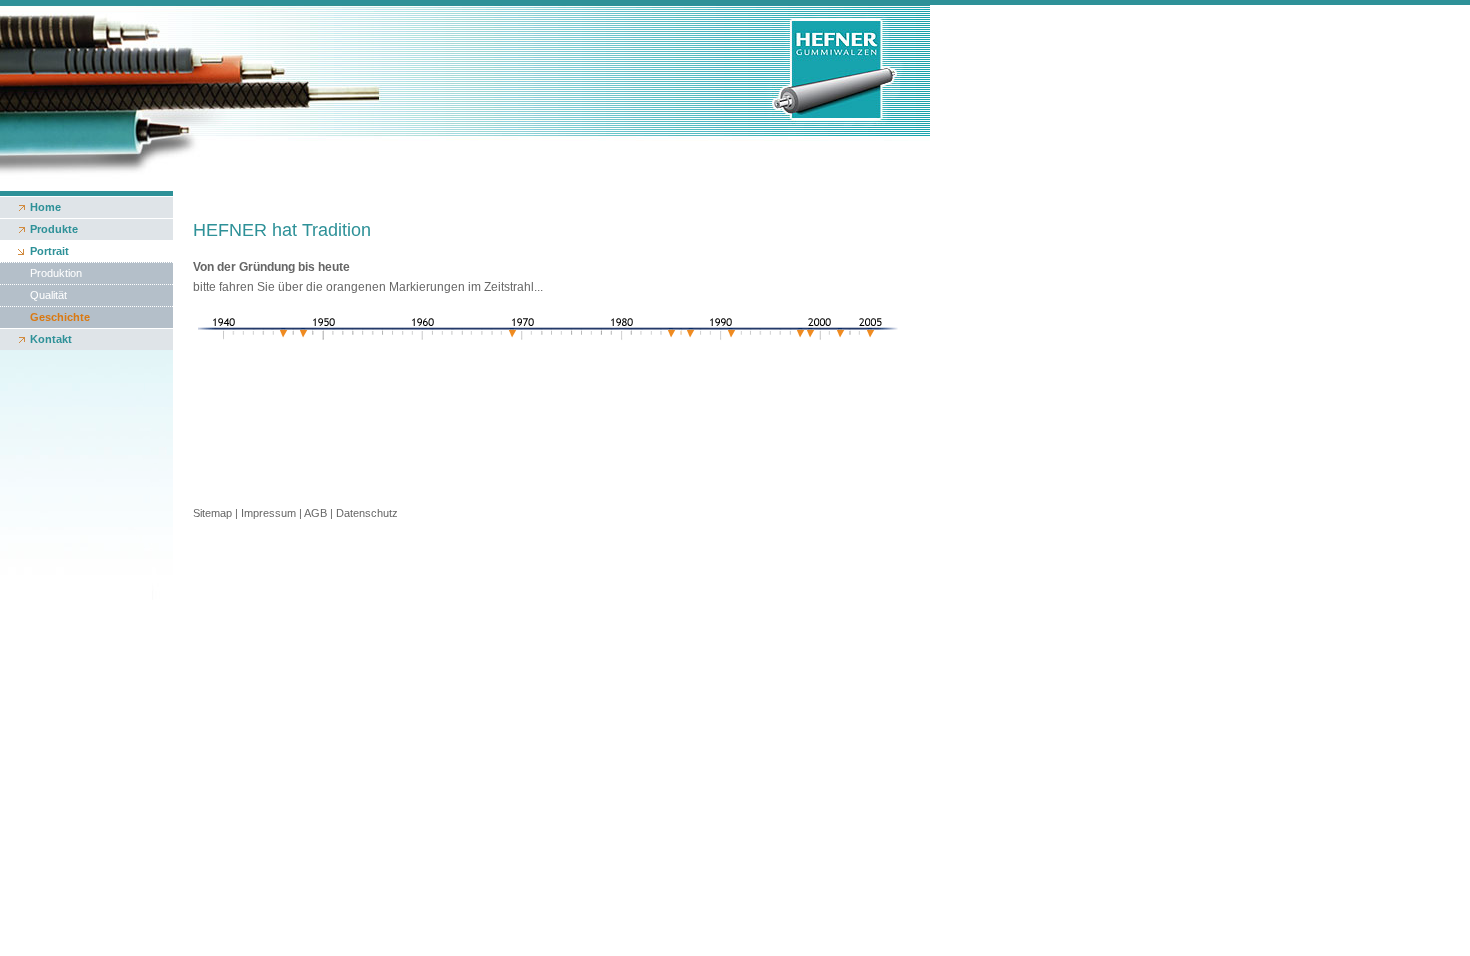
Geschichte (60, 317)
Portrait (49, 251)
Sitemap (212, 513)
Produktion (56, 273)
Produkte (54, 229)
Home (45, 207)
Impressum (268, 513)
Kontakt (51, 339)
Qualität (48, 295)
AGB (315, 513)
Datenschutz (367, 513)
